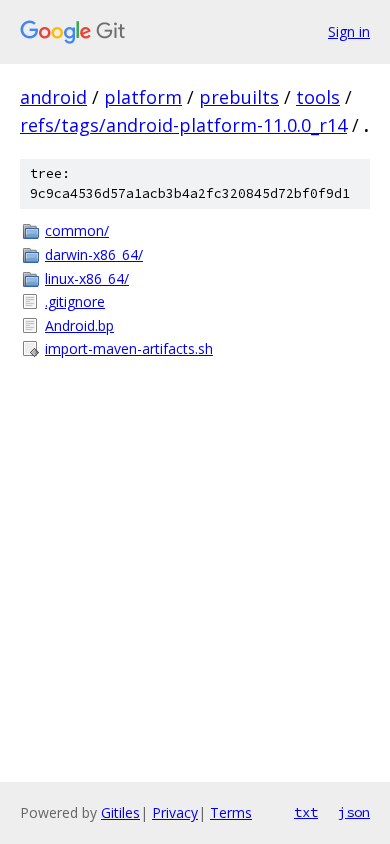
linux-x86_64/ (87, 278)
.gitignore (75, 301)
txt (306, 812)
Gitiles (120, 812)
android (53, 97)
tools (318, 97)
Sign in (349, 31)
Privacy (175, 812)
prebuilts (239, 97)
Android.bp (79, 325)
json (354, 812)
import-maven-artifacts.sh (129, 348)
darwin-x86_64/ (94, 254)
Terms (231, 812)
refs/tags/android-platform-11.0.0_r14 (183, 125)
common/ (77, 230)
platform (143, 97)
